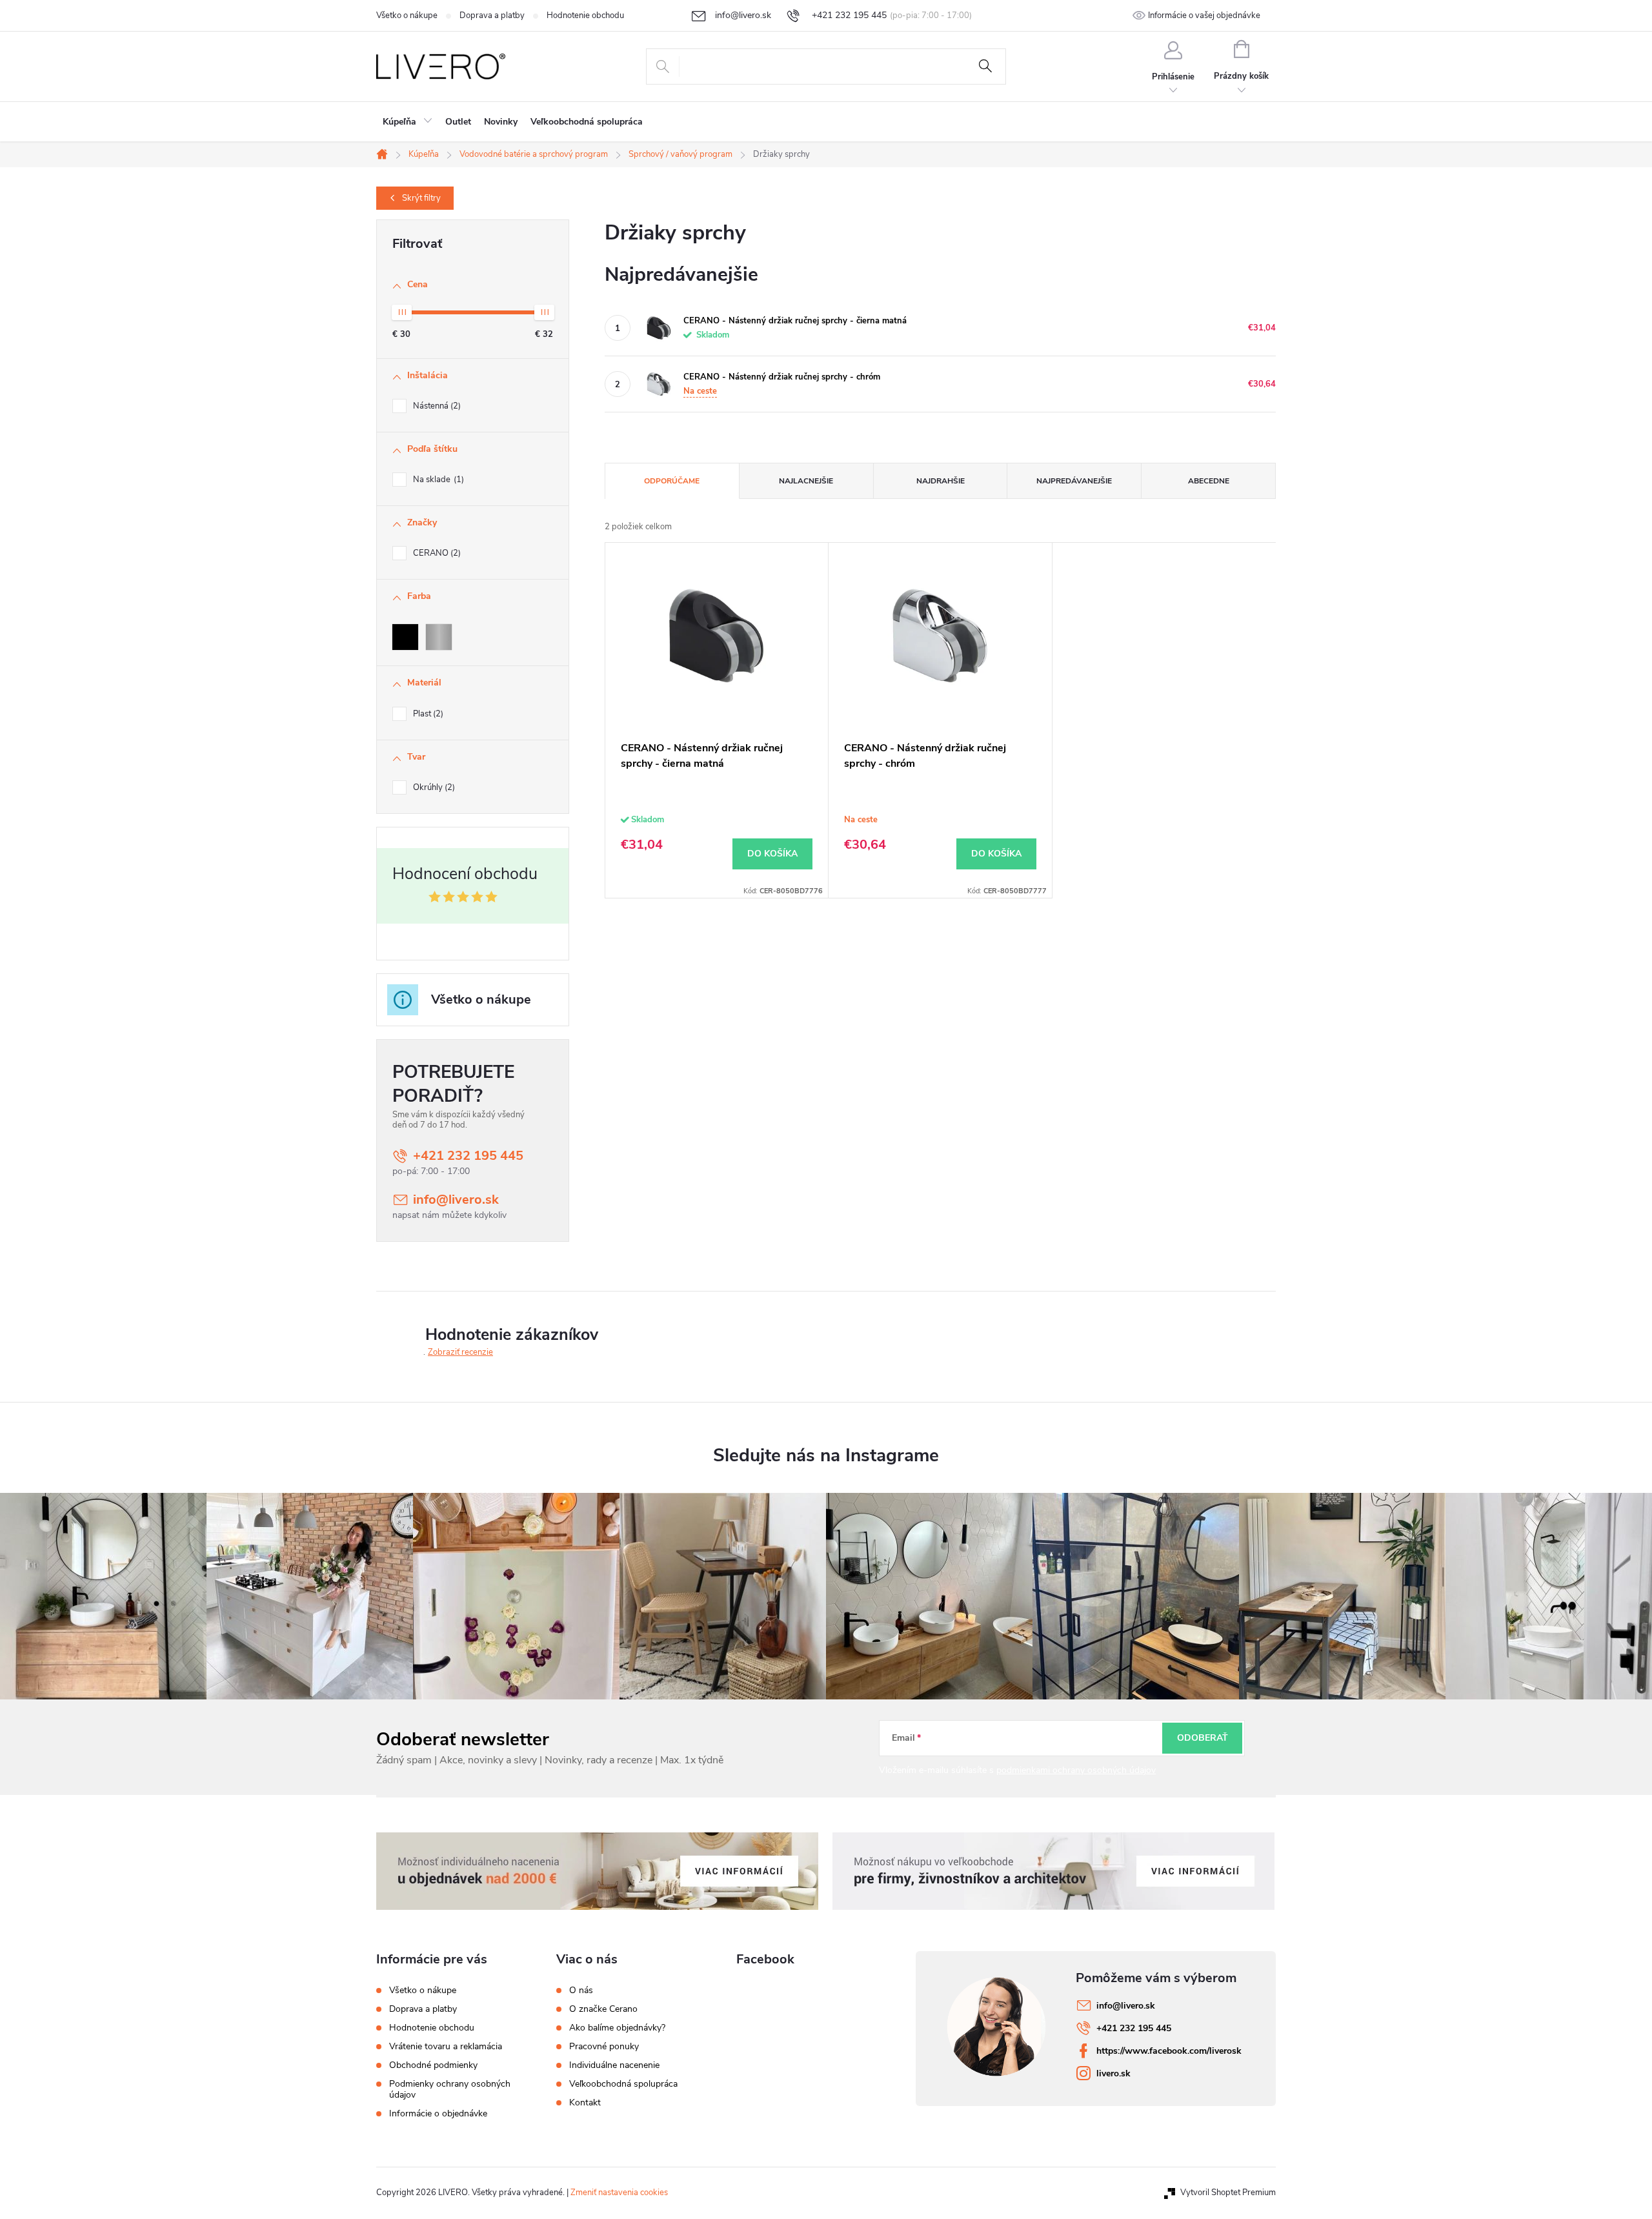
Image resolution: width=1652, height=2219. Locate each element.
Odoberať (1203, 1738)
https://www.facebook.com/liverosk (1169, 2051)
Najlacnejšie (806, 481)
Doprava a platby (492, 15)
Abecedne (1209, 481)
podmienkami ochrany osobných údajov (1076, 1770)
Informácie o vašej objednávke (1204, 15)
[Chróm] (439, 637)
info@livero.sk (456, 1200)
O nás (581, 1991)
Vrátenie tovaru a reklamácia (446, 2046)
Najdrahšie (941, 481)
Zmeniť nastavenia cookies (619, 2193)
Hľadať (985, 66)
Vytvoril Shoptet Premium (1228, 2193)
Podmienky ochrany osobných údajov (450, 2089)
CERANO (436, 553)
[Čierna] (405, 637)
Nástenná (436, 406)
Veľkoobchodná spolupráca (623, 2084)
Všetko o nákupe (407, 15)
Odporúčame (672, 481)
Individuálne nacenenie (614, 2065)
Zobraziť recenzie (460, 1352)
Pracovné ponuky (604, 2047)
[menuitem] (408, 122)
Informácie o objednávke (438, 2113)
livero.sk (1113, 2073)
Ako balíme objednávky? (617, 2028)
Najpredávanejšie (1074, 481)
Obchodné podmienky (433, 2065)
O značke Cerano (603, 2009)
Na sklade (437, 480)
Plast (427, 714)
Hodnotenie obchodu (585, 15)
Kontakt (585, 2103)
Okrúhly (433, 787)
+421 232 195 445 (468, 1156)
